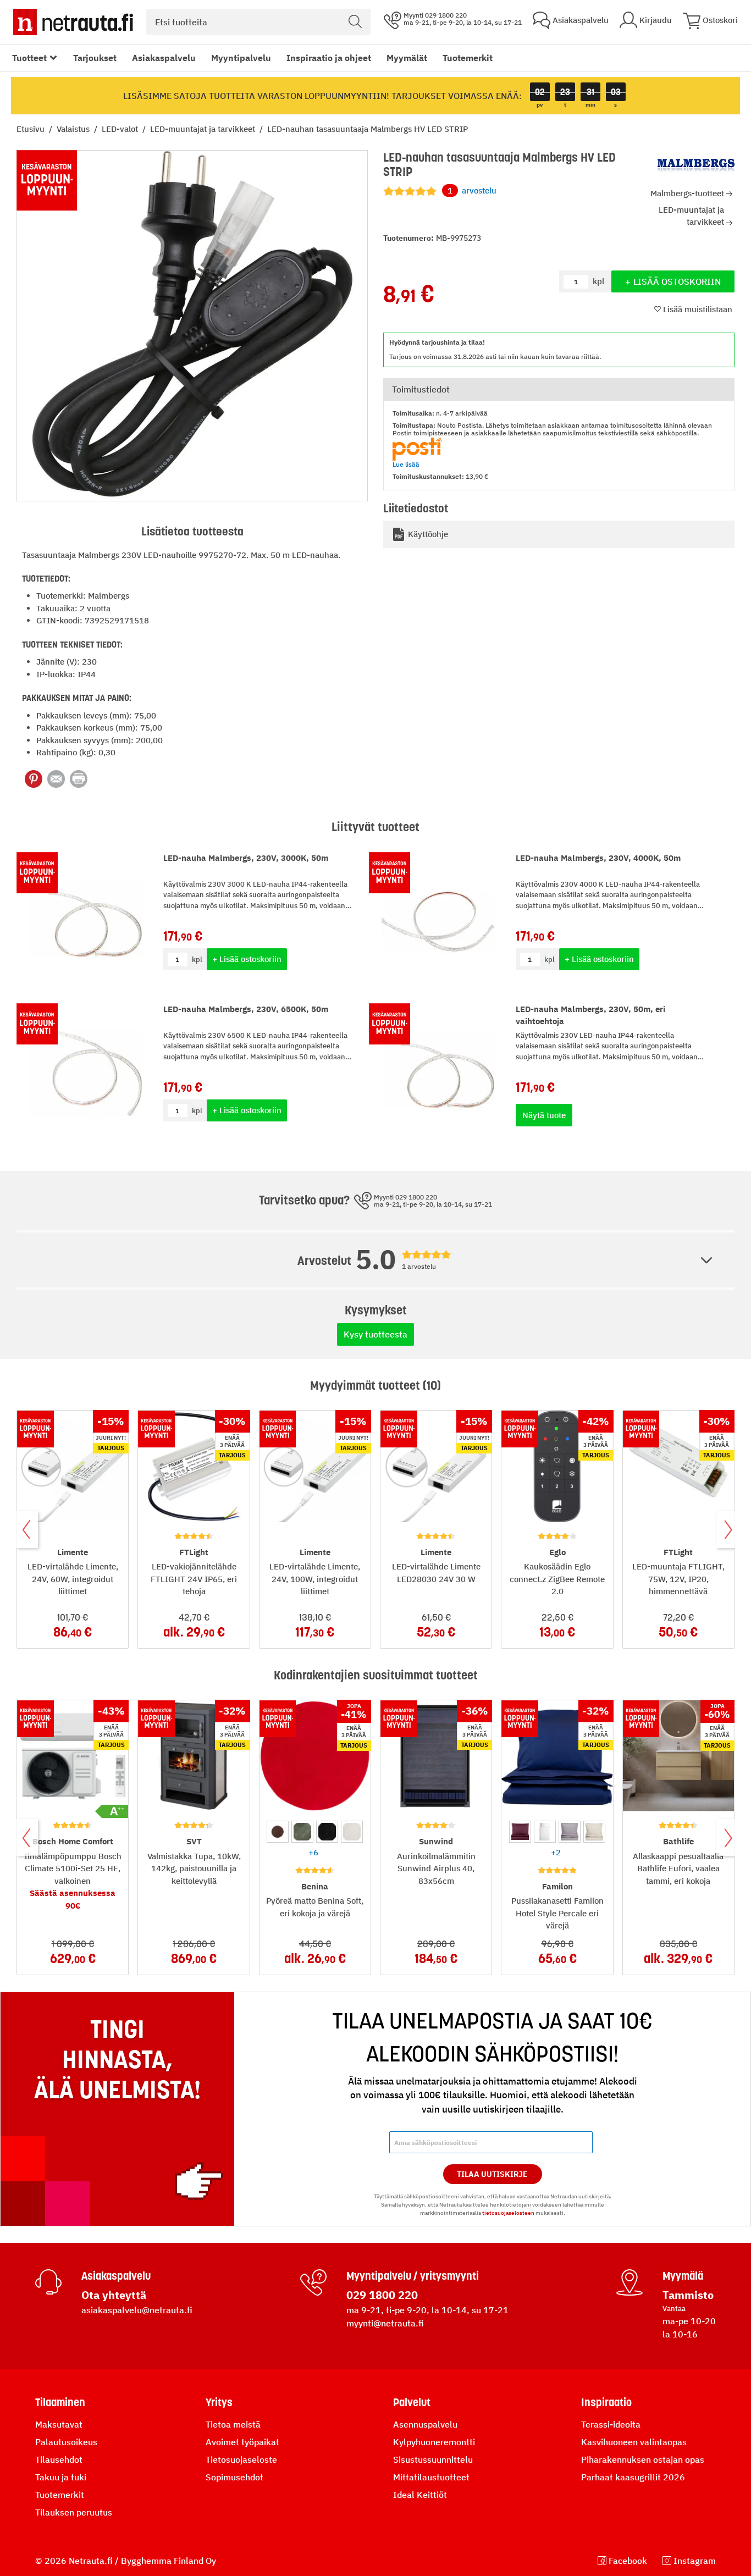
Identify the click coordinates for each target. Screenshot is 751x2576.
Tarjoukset (95, 58)
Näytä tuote (544, 1115)
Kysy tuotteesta (375, 1334)
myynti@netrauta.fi (385, 2323)
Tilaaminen (60, 2402)
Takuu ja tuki (61, 2477)
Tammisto (688, 2295)
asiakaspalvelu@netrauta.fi (137, 2310)
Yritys (219, 2402)
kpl (197, 960)
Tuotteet (29, 58)
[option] (278, 1832)
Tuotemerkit (468, 58)
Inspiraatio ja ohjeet (329, 58)
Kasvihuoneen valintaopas (634, 2442)
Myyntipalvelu (241, 58)
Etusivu (32, 129)
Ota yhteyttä (114, 2295)
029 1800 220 (382, 2295)
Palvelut (412, 2402)
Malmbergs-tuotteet (687, 193)
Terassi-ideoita (611, 2424)
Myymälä (683, 2276)
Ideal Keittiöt (420, 2495)
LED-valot (121, 129)
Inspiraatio (606, 2402)
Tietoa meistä (233, 2424)
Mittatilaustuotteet (431, 2477)
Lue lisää (406, 464)
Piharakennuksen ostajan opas (643, 2459)
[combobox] (258, 22)
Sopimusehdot (234, 2477)
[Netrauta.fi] (73, 22)
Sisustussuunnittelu (433, 2459)
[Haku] (355, 22)
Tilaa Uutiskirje (492, 2174)
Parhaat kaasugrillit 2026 (633, 2477)
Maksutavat (59, 2424)
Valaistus (74, 129)
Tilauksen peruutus (74, 2512)
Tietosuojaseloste (241, 2459)
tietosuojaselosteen (508, 2213)
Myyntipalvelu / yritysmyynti (413, 2276)
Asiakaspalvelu (164, 58)
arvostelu (472, 190)
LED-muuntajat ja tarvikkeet (204, 129)
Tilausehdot (59, 2459)
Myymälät (407, 58)
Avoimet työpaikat (242, 2442)
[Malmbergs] (696, 166)
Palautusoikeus (66, 2442)
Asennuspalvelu (425, 2424)
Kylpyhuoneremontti (434, 2442)
